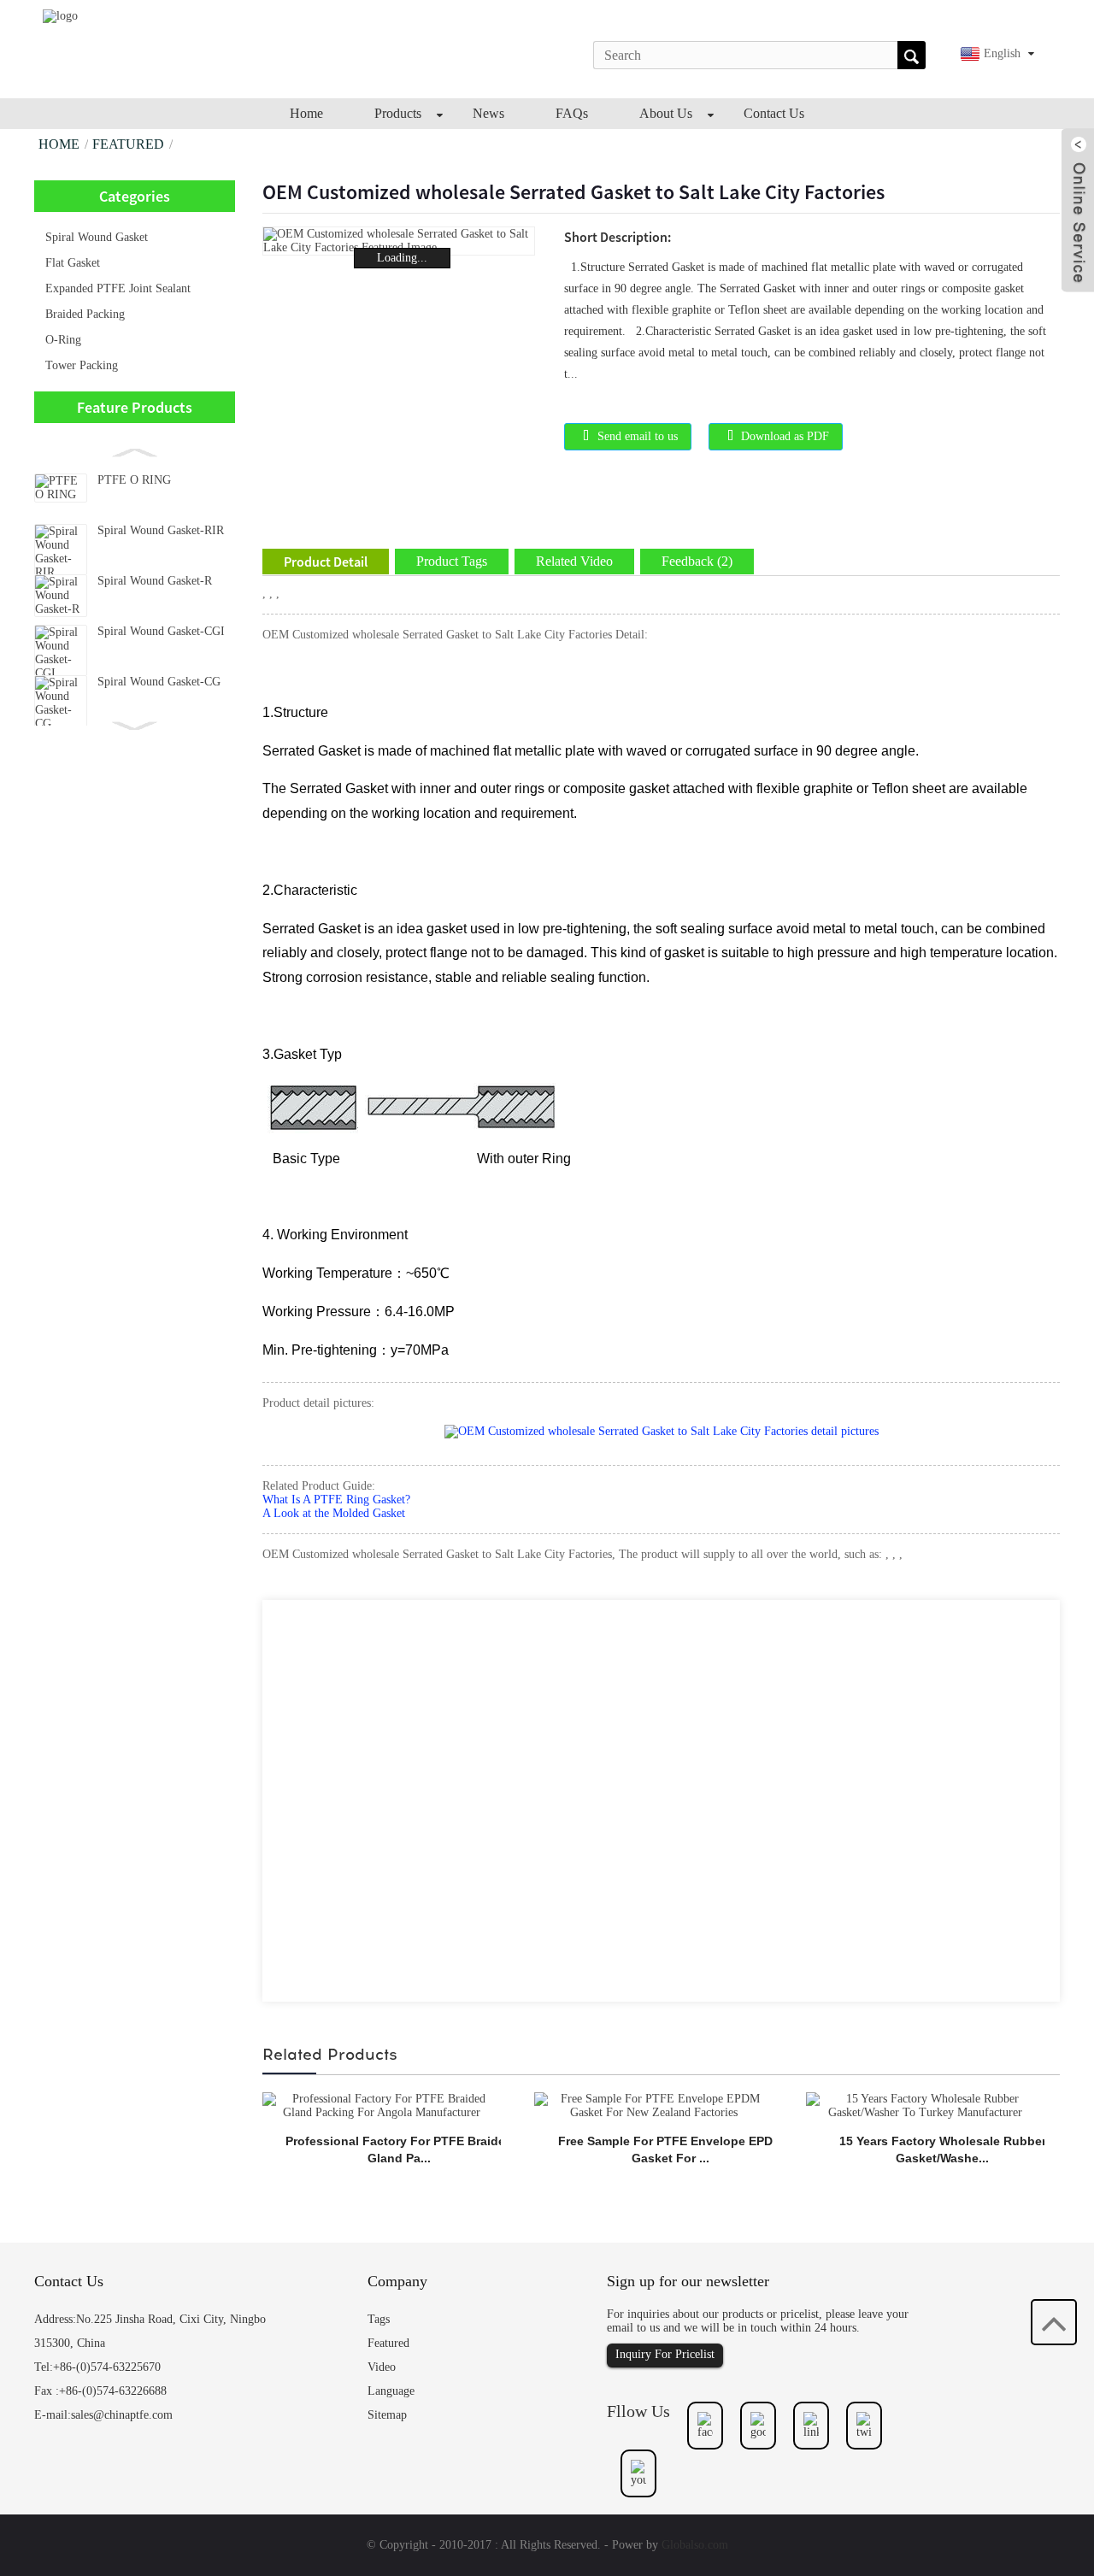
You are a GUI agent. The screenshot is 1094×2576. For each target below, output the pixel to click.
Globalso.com (695, 2545)
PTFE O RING (134, 480)
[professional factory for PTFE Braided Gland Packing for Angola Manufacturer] (382, 2105)
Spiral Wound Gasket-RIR (161, 530)
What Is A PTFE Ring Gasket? (336, 1500)
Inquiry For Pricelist (665, 2354)
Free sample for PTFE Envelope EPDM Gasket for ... (671, 2150)
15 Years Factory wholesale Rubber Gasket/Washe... (943, 2150)
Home (59, 144)
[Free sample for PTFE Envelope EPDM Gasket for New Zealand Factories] (653, 2105)
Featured (128, 144)
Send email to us (638, 436)
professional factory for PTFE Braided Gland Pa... (399, 2150)
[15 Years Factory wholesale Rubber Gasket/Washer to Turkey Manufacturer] (925, 2105)
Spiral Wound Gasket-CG (159, 682)
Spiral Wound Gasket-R (155, 581)
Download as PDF (785, 436)
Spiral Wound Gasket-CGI (161, 631)
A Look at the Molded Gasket (334, 1513)
